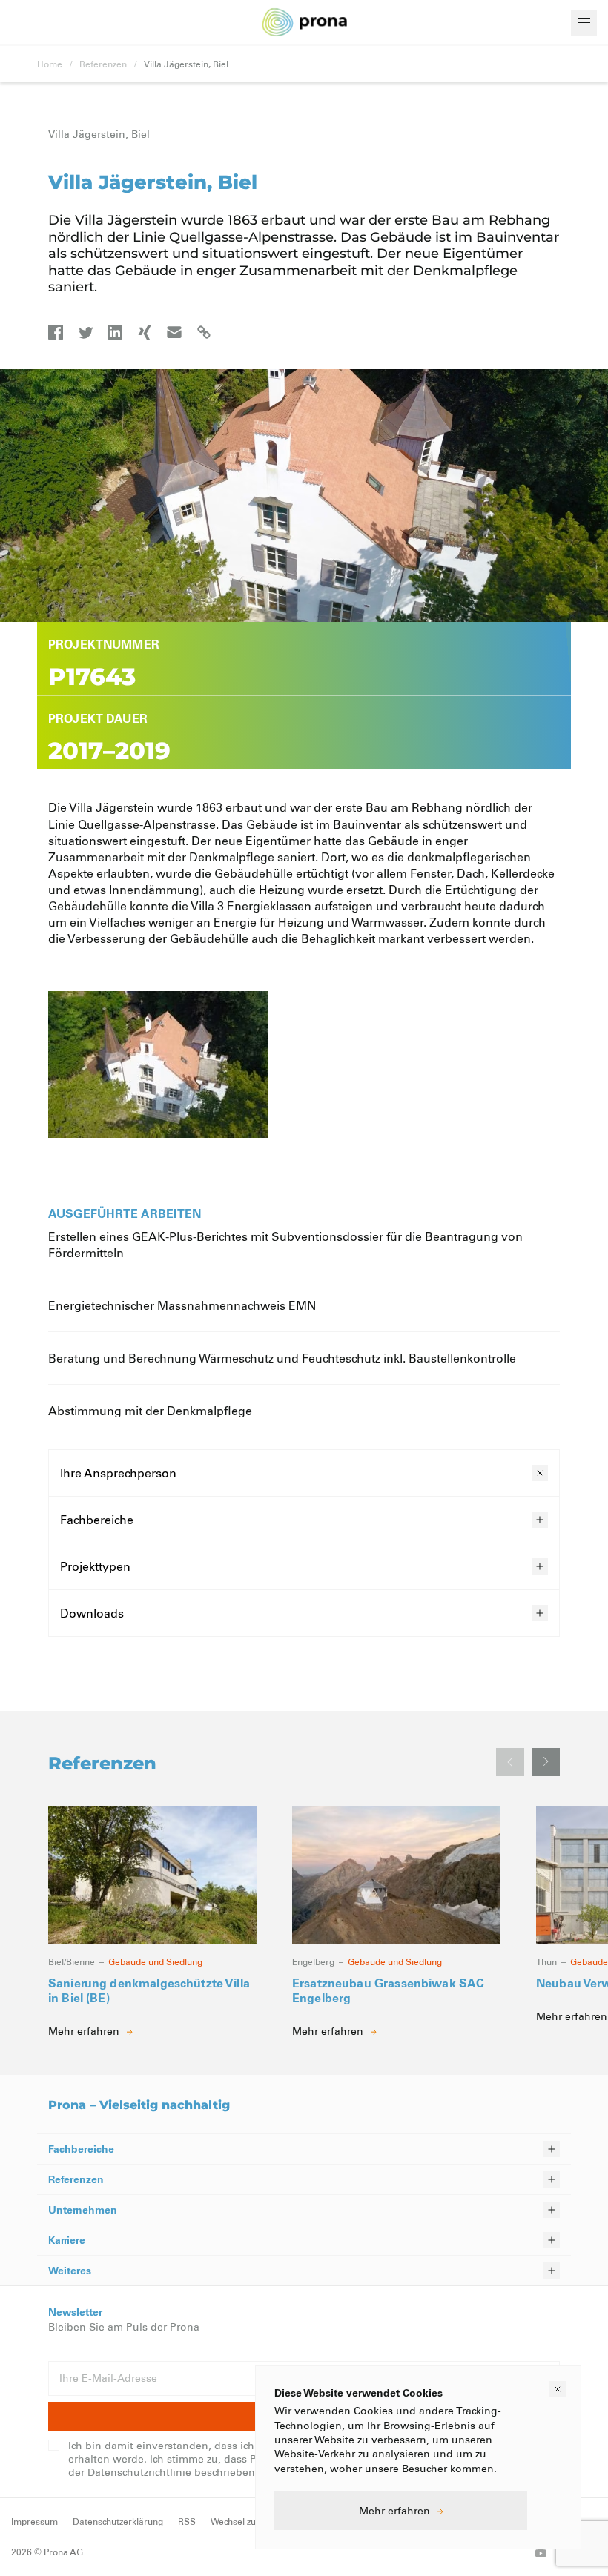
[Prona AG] (305, 23)
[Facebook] (56, 332)
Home (50, 64)
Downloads (92, 1613)
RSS (187, 2521)
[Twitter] (85, 332)
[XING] (145, 332)
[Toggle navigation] (584, 23)
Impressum (34, 2521)
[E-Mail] (174, 332)
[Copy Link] (204, 332)
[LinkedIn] (115, 332)
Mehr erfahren (394, 2510)
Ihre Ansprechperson (118, 1473)
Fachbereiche (97, 1519)
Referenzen (103, 64)
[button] (546, 1762)
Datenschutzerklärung (118, 2521)
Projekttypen (95, 1566)
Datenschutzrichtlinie (139, 2472)
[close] (558, 2389)
